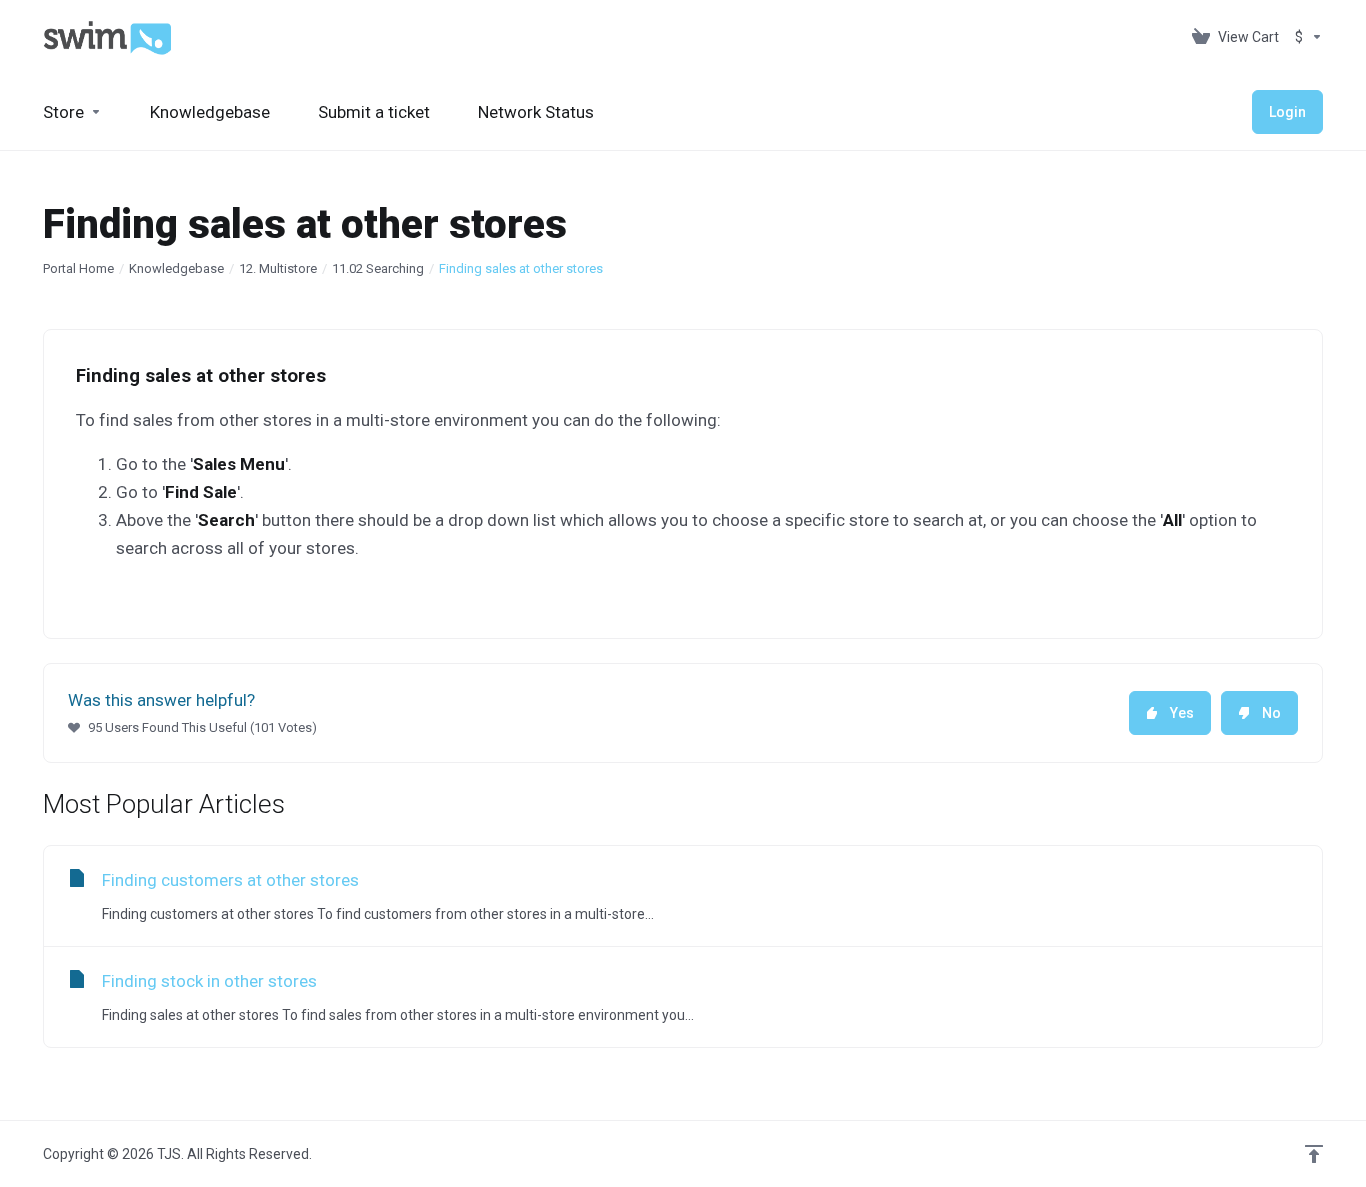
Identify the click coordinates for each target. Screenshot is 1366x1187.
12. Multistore (278, 268)
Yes (1182, 713)
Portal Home (78, 268)
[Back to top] (1314, 1154)
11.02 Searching (378, 268)
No (1271, 713)
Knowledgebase (176, 268)
